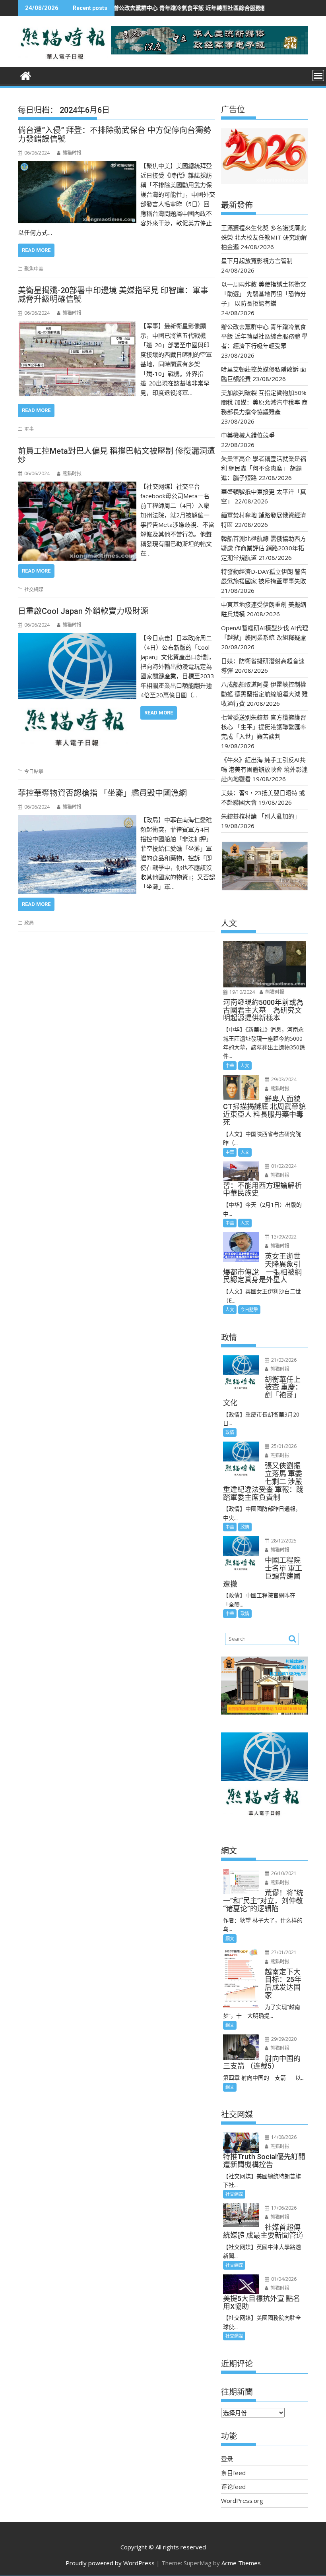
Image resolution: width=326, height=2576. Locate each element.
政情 (230, 1432)
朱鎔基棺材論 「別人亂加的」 (261, 816)
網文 (230, 1938)
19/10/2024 (242, 992)
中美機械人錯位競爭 (248, 435)
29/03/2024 (283, 1079)
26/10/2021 (283, 1873)
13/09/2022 (283, 1237)
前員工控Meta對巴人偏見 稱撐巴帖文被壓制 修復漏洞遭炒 (116, 455)
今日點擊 (34, 771)
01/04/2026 (283, 2279)
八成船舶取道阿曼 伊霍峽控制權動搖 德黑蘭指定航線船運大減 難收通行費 (264, 694)
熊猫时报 (72, 153)
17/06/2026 (283, 2208)
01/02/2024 (283, 1166)
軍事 (29, 429)
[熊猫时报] (26, 75)
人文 (245, 1065)
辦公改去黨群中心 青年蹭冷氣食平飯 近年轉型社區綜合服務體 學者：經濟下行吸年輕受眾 (151, 8)
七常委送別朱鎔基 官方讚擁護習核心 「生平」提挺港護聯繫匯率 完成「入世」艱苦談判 (264, 727)
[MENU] (318, 75)
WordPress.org (242, 2501)
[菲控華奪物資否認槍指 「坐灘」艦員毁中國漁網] (77, 820)
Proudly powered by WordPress (110, 2563)
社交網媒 (34, 589)
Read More (36, 250)
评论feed (233, 2487)
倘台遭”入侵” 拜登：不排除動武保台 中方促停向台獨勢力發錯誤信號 (114, 135)
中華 (230, 1065)
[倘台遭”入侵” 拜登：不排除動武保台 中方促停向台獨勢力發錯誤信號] (77, 166)
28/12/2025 (283, 1541)
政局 (29, 923)
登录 (227, 2459)
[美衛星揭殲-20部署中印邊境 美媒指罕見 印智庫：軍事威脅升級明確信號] (77, 326)
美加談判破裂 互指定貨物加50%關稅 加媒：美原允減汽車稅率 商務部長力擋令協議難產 (264, 402)
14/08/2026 (283, 2137)
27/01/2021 (283, 1952)
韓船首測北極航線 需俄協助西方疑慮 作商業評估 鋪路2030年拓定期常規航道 (264, 548)
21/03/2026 (283, 1360)
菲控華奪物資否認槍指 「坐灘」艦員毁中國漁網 (102, 793)
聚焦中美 (34, 269)
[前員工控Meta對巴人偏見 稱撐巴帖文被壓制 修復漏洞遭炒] (77, 486)
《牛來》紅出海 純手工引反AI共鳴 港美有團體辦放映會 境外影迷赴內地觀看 (264, 769)
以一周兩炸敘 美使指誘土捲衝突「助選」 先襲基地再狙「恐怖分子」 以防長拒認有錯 (264, 294)
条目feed (233, 2473)
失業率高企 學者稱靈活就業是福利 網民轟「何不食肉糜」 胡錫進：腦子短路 (264, 468)
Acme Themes (241, 2563)
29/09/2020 (283, 2039)
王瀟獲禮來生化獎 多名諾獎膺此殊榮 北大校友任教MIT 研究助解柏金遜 (264, 237)
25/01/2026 (283, 1446)
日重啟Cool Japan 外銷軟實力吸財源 (83, 611)
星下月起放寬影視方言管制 (257, 261)
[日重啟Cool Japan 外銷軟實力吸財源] (77, 638)
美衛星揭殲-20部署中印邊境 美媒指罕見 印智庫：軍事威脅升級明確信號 (113, 295)
